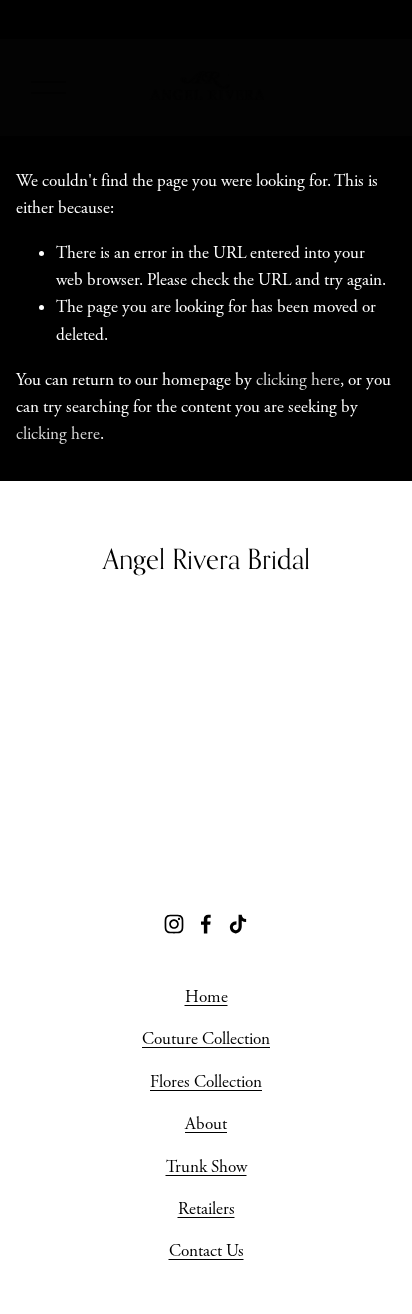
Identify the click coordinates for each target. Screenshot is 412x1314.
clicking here (298, 380)
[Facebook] (206, 924)
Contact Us (206, 1251)
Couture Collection (206, 1039)
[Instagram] (174, 924)
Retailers (206, 1209)
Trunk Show (206, 1167)
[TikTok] (238, 924)
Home (206, 997)
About (206, 1124)
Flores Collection (206, 1082)
